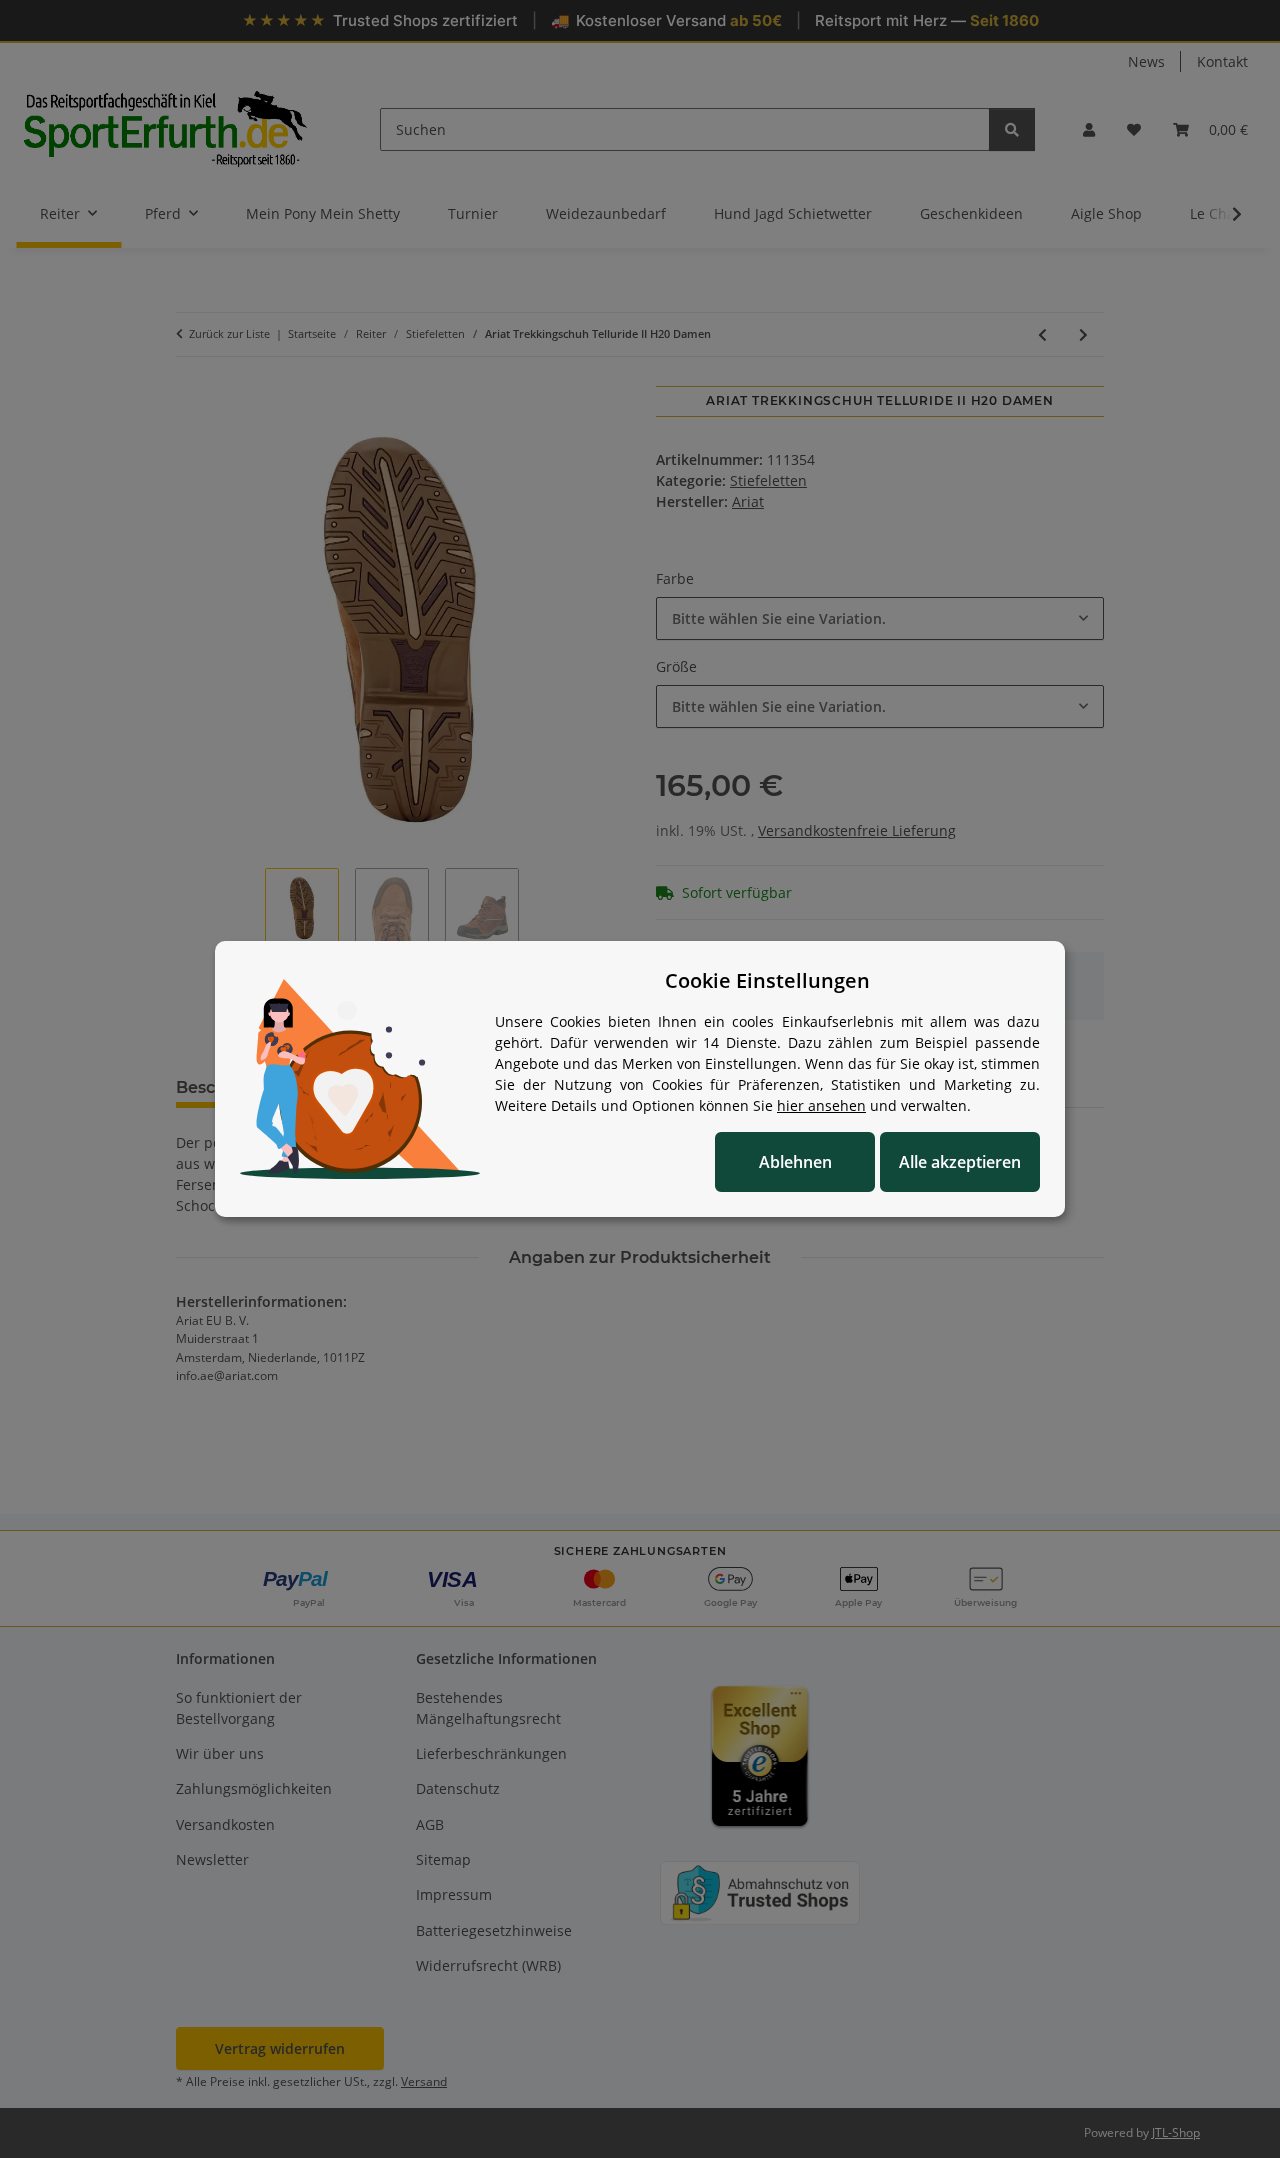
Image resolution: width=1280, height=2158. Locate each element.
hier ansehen (821, 1105)
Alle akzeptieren (960, 1162)
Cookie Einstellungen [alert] (767, 980)
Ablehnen (795, 1162)
